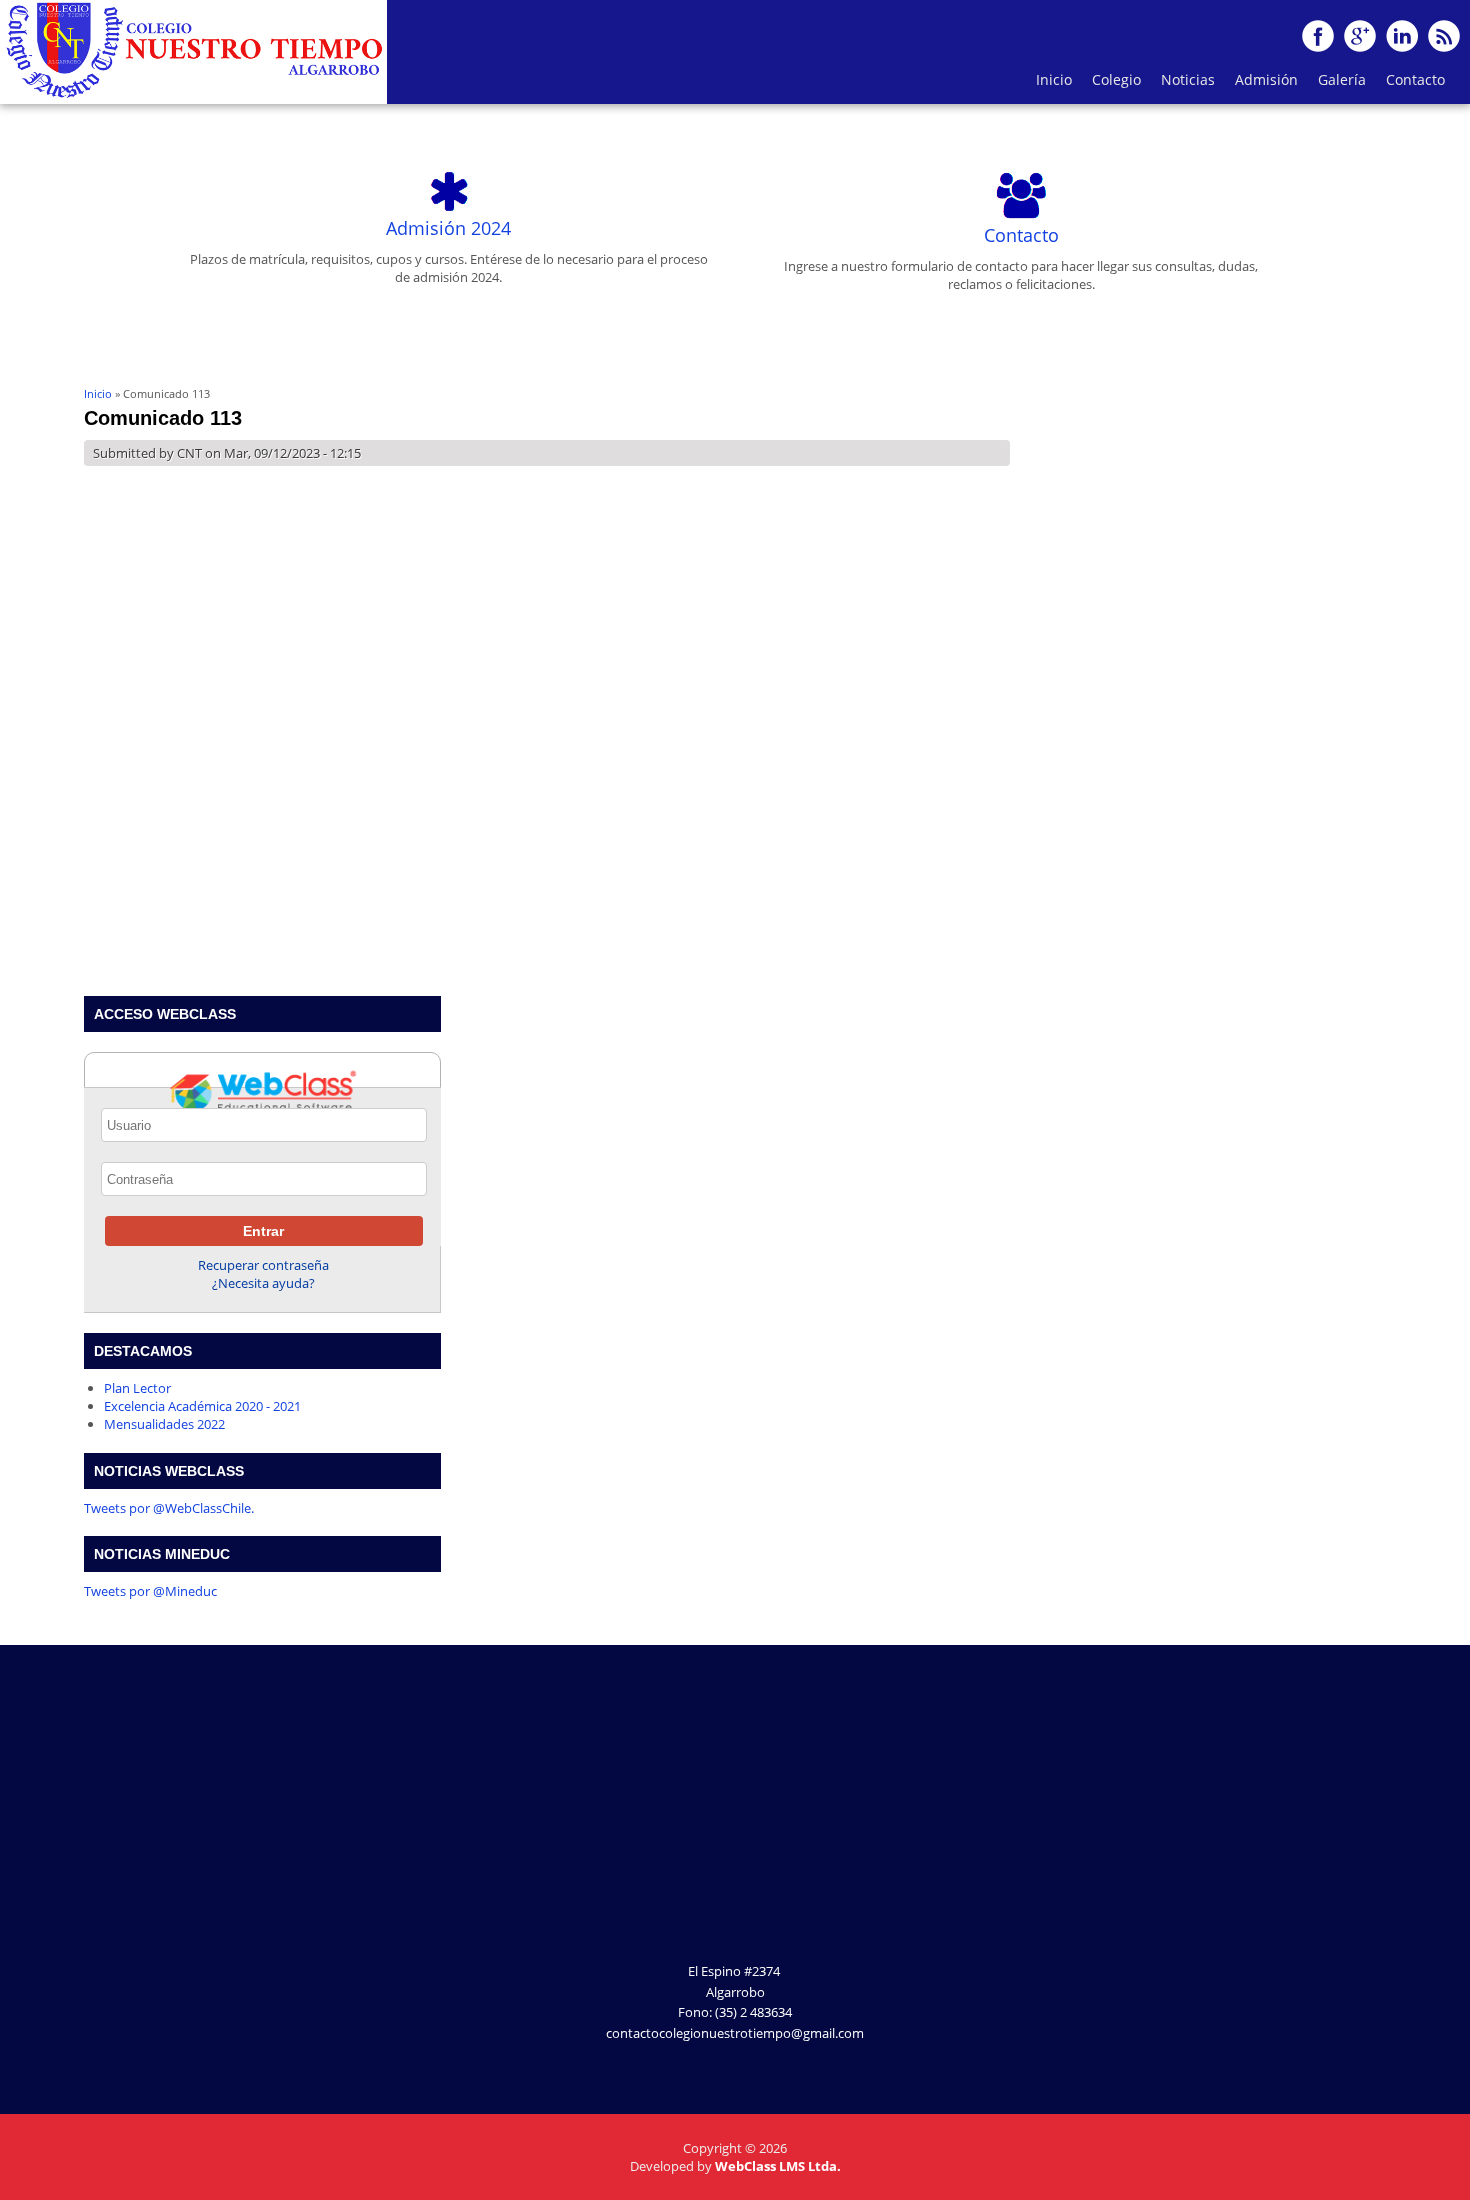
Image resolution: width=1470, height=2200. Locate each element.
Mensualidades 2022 (164, 1424)
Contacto (1415, 79)
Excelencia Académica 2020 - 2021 (202, 1406)
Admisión (1266, 79)
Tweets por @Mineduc (150, 1591)
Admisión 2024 (448, 228)
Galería (1337, 84)
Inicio (1054, 79)
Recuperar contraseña (263, 1265)
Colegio (1111, 84)
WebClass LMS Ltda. (778, 2166)
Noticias (1188, 79)
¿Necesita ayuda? (263, 1283)
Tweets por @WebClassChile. (169, 1508)
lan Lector (141, 1388)
